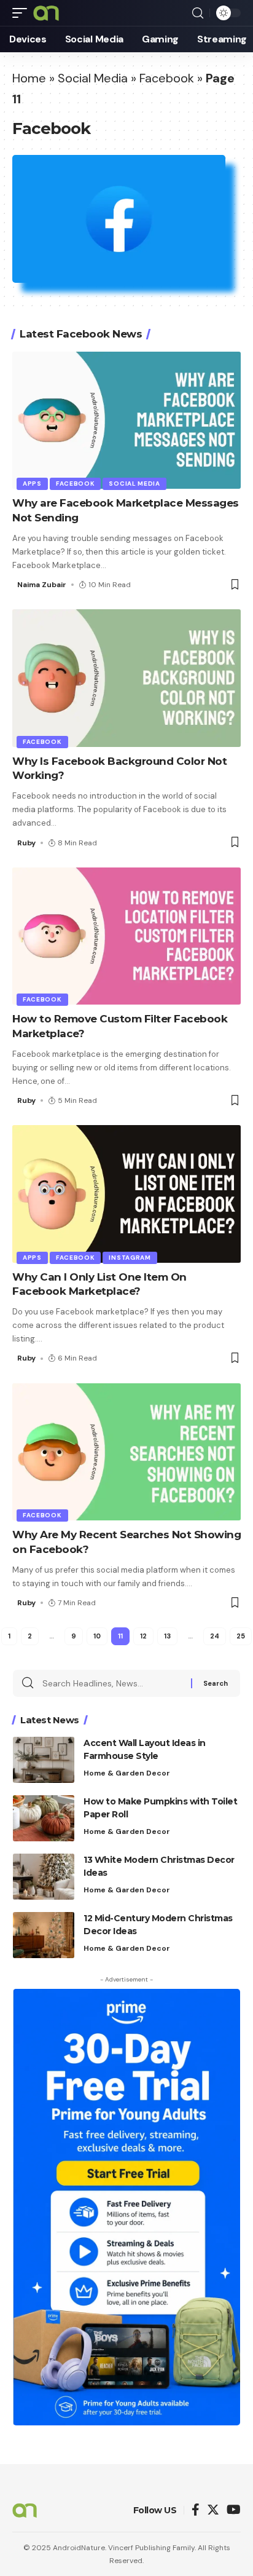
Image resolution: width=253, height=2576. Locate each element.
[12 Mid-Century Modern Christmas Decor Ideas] (44, 1935)
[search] (198, 13)
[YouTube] (234, 2511)
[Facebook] (196, 2511)
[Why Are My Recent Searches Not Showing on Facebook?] (126, 1452)
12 (143, 1636)
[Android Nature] (46, 13)
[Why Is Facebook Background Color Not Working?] (126, 678)
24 (215, 1636)
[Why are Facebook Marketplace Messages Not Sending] (126, 420)
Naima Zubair (42, 585)
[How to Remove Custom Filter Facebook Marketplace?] (126, 936)
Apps (32, 484)
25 (241, 1636)
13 (167, 1636)
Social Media (93, 78)
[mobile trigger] (23, 13)
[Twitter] (213, 2511)
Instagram (130, 1258)
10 (97, 1636)
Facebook (167, 78)
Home (29, 78)
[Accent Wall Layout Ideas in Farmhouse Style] (44, 1760)
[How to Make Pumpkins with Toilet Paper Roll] (44, 1818)
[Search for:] (112, 1683)
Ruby (26, 843)
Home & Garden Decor (127, 1773)
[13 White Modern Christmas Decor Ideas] (44, 1877)
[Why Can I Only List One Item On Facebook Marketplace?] (126, 1194)
